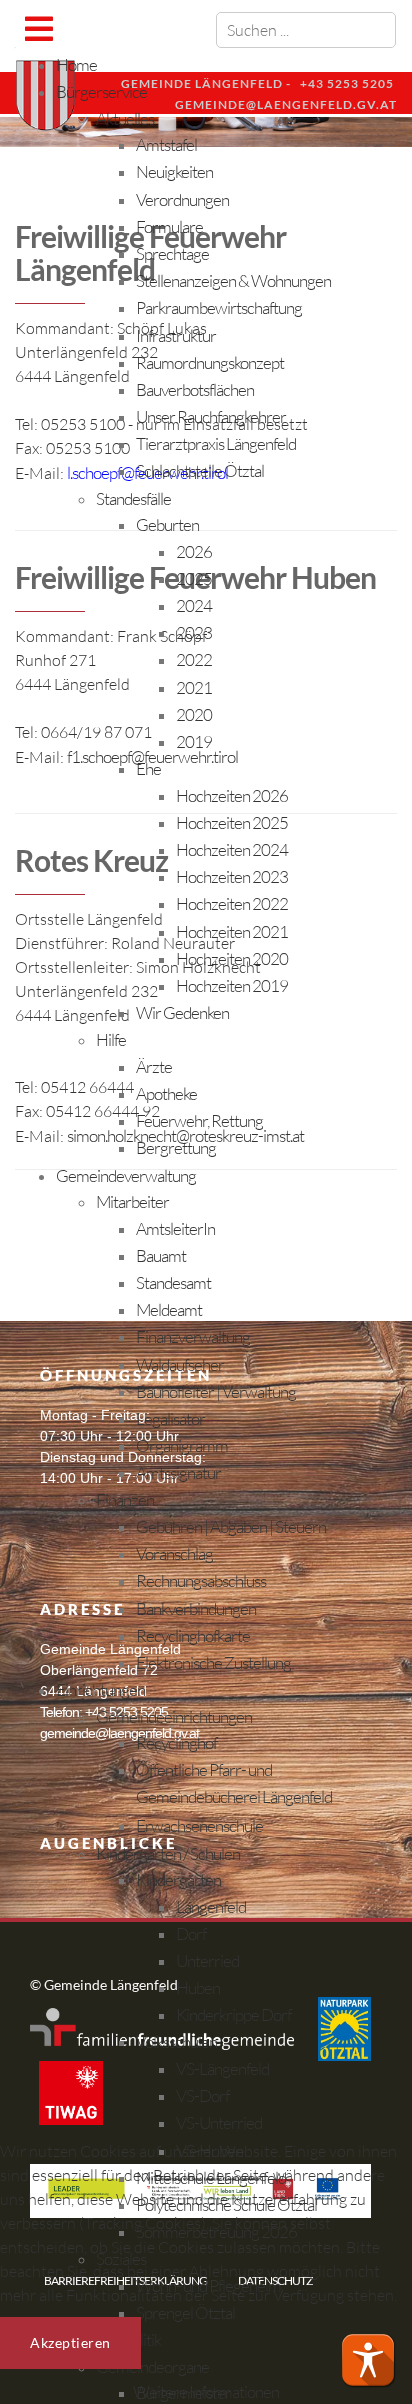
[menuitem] (76, 64)
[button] (368, 2360)
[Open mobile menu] (38, 28)
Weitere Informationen (206, 2391)
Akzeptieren (70, 2342)
